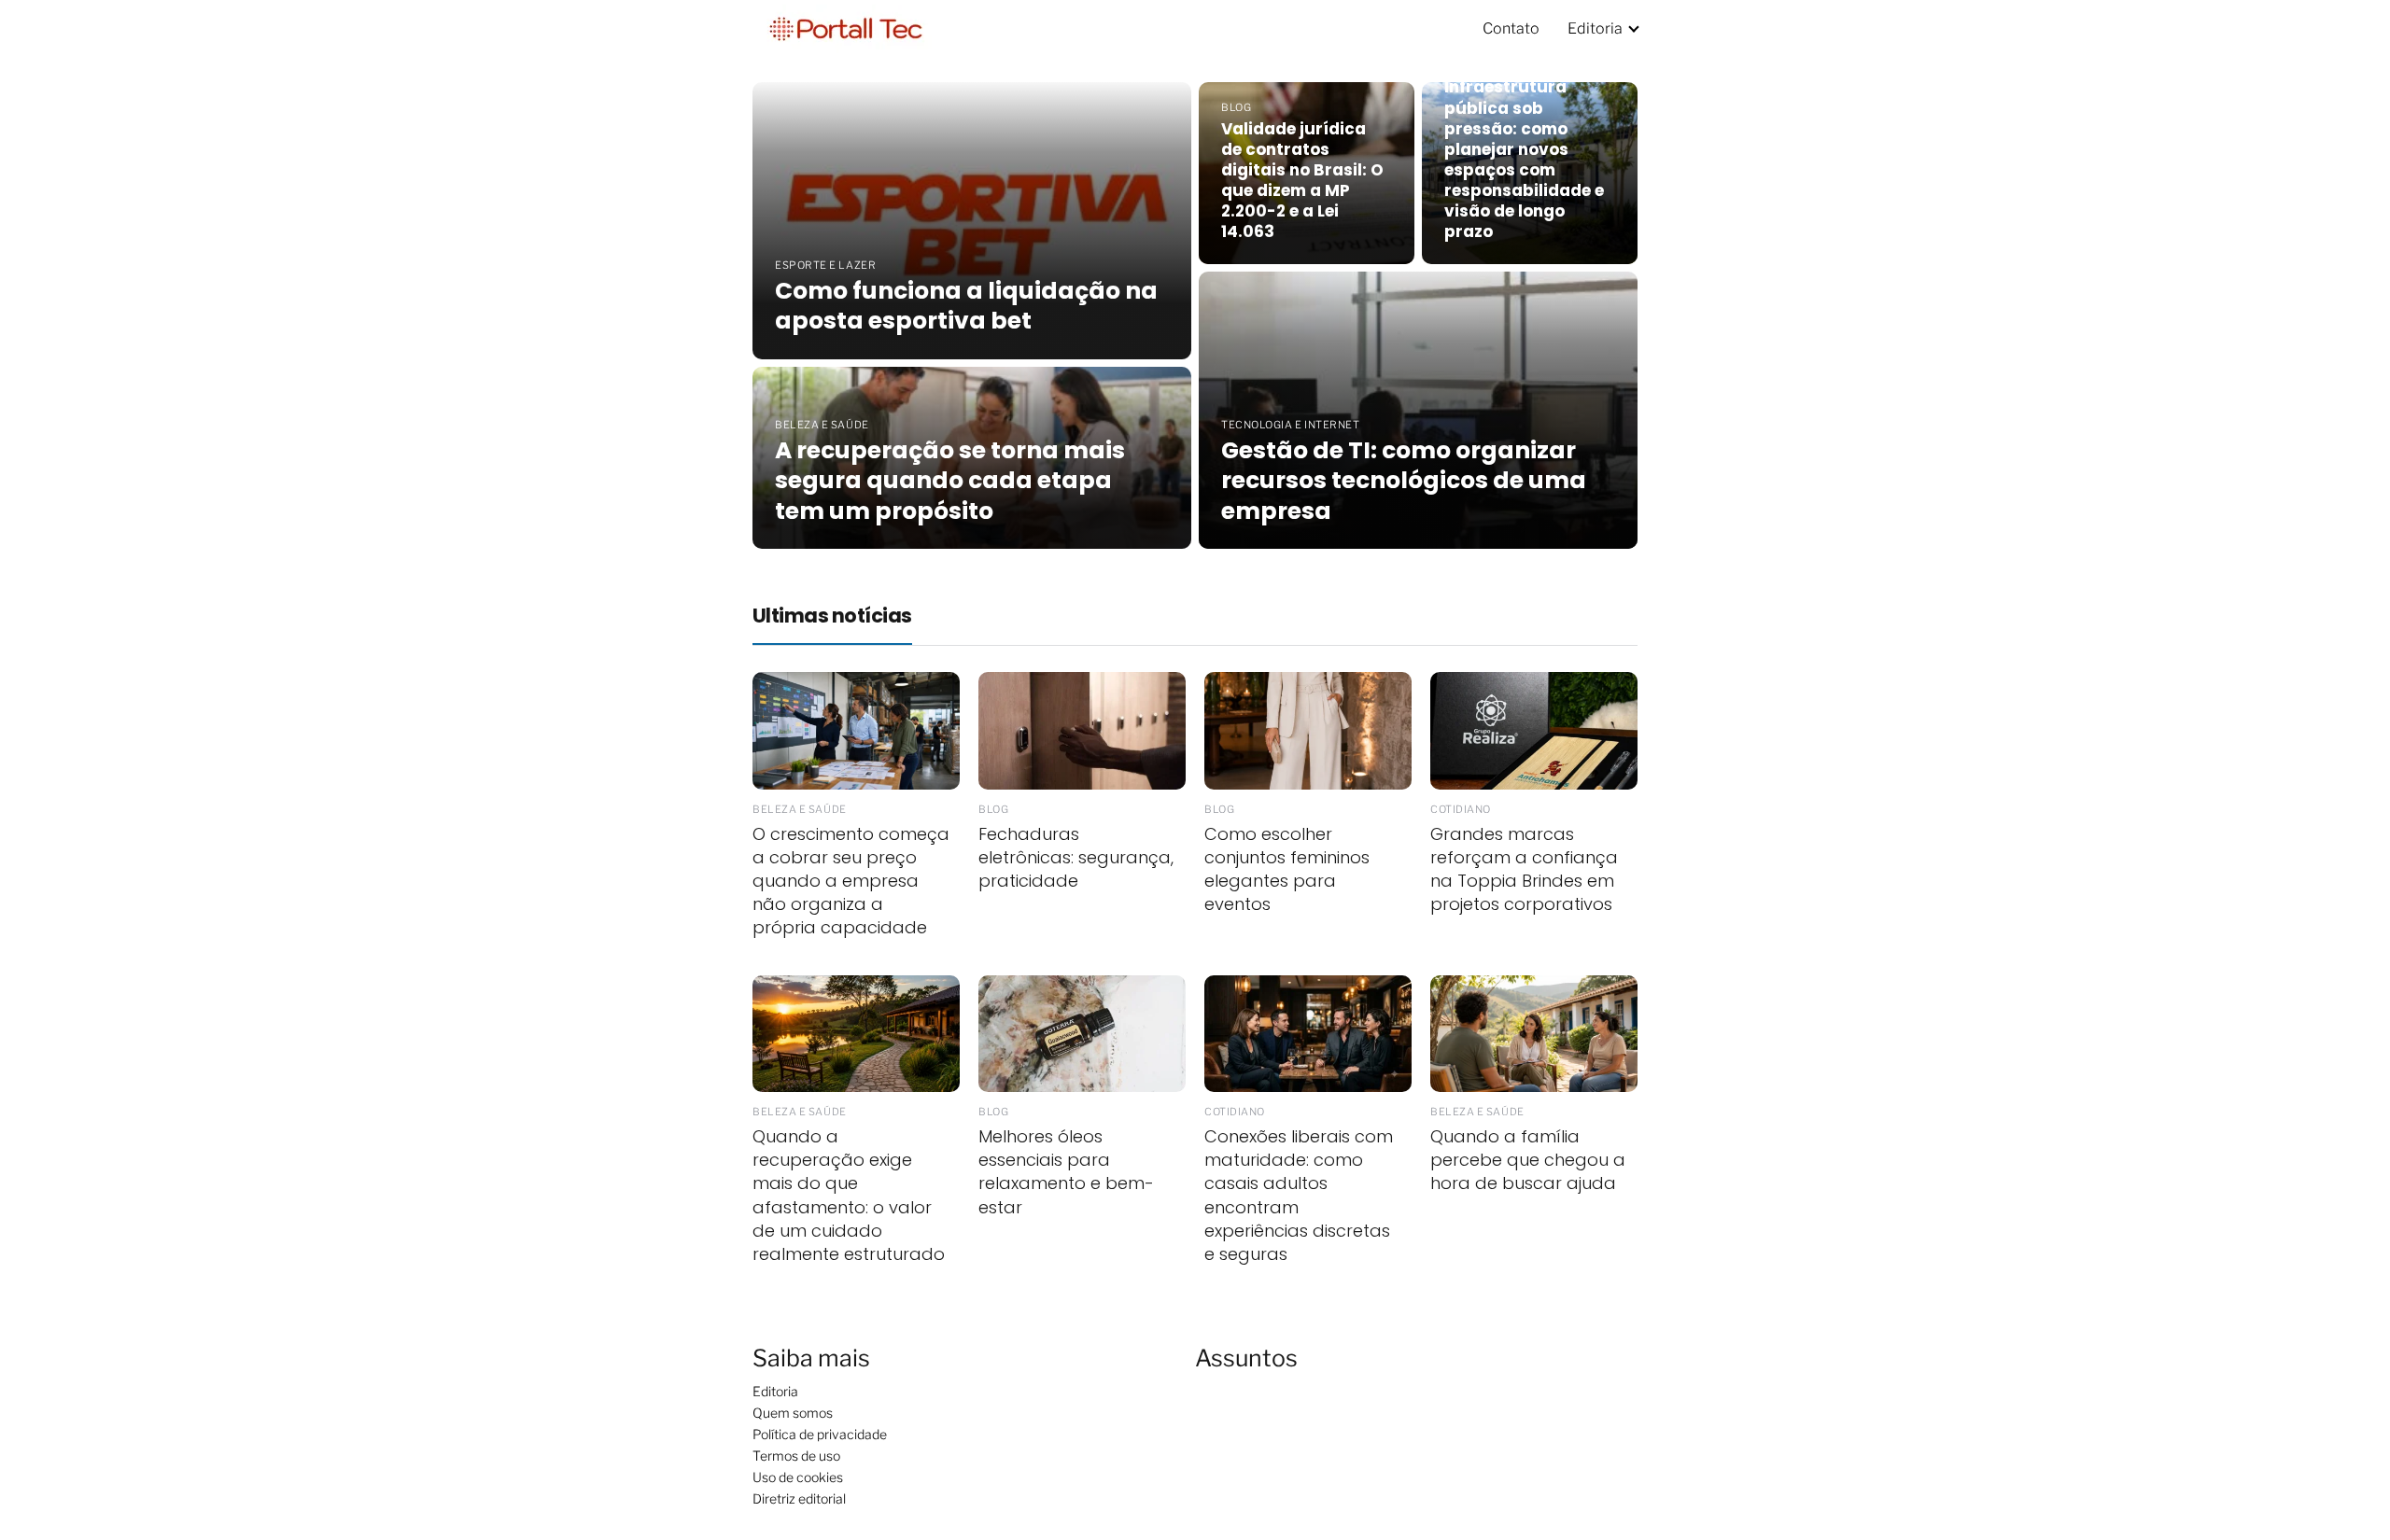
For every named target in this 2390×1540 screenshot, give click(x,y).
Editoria (1595, 28)
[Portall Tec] (846, 28)
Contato (1511, 28)
